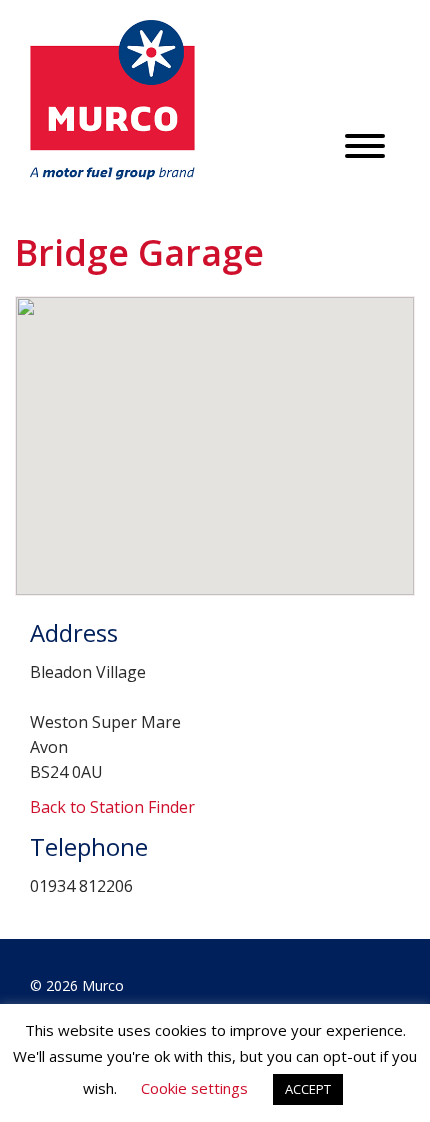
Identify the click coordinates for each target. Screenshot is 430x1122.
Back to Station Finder (112, 807)
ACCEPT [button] (308, 1089)
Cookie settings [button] (194, 1088)
